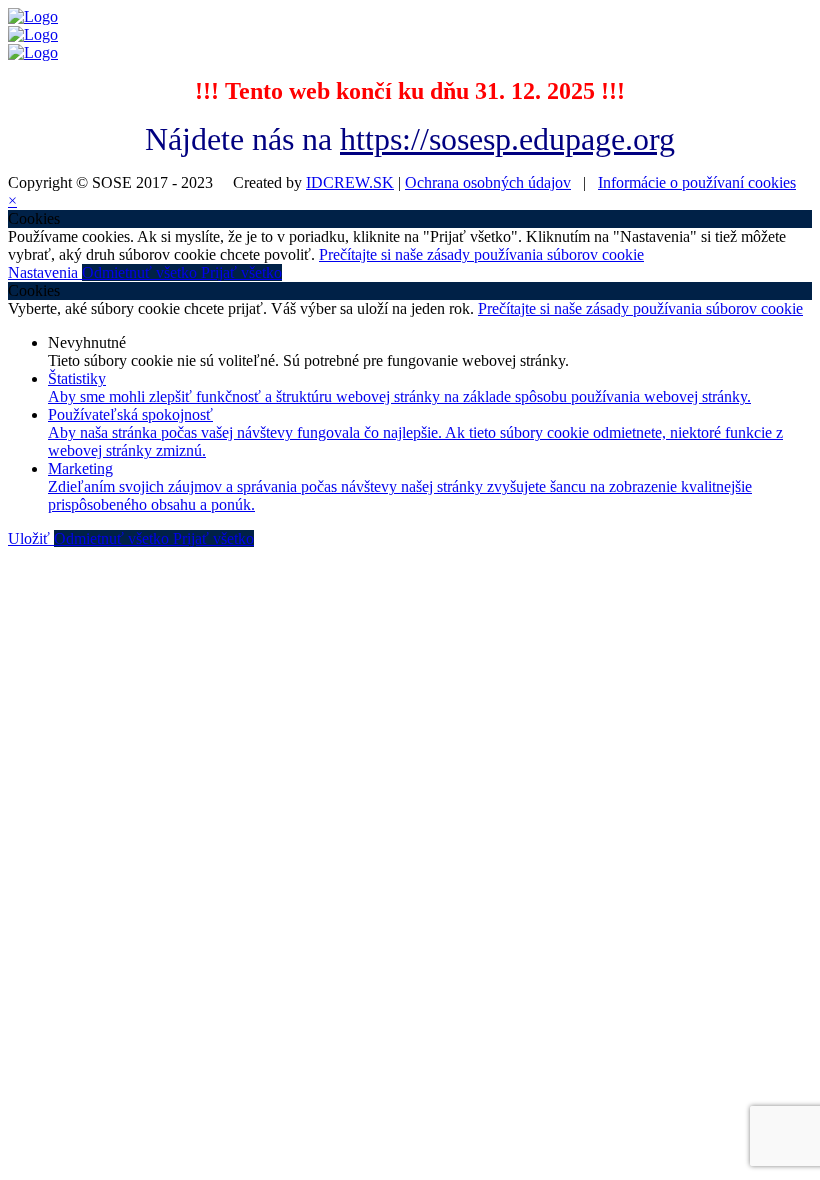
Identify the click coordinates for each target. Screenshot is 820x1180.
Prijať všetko (241, 272)
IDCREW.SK (350, 182)
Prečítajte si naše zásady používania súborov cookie (481, 254)
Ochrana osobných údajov (488, 182)
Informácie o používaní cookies (697, 182)
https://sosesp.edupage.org (507, 139)
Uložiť (31, 538)
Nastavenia (45, 272)
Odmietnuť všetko (141, 272)
